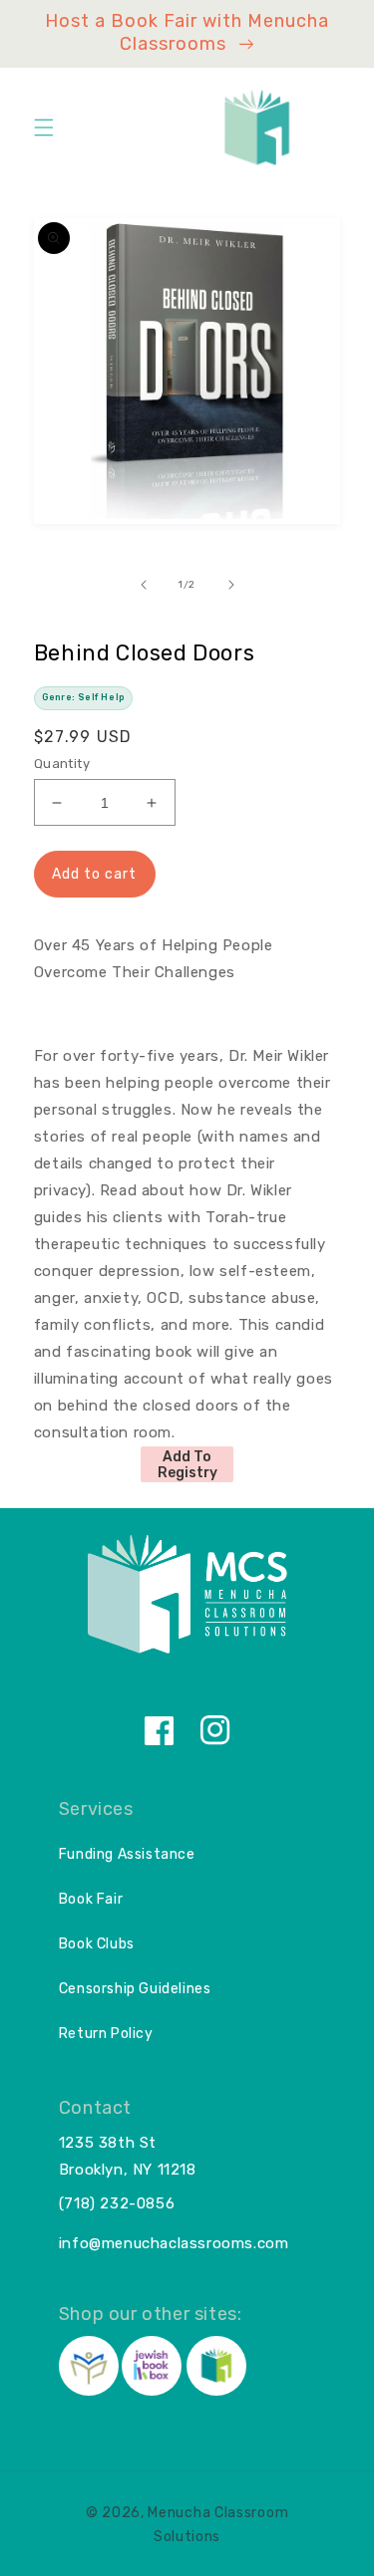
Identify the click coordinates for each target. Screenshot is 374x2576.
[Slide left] (144, 585)
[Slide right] (231, 585)
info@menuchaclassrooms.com (174, 2243)
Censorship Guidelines (135, 1989)
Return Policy (106, 2034)
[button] (44, 128)
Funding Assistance (127, 1854)
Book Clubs (97, 1944)
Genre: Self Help (83, 697)
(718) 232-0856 (117, 2203)
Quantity (62, 764)
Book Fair (91, 1899)
